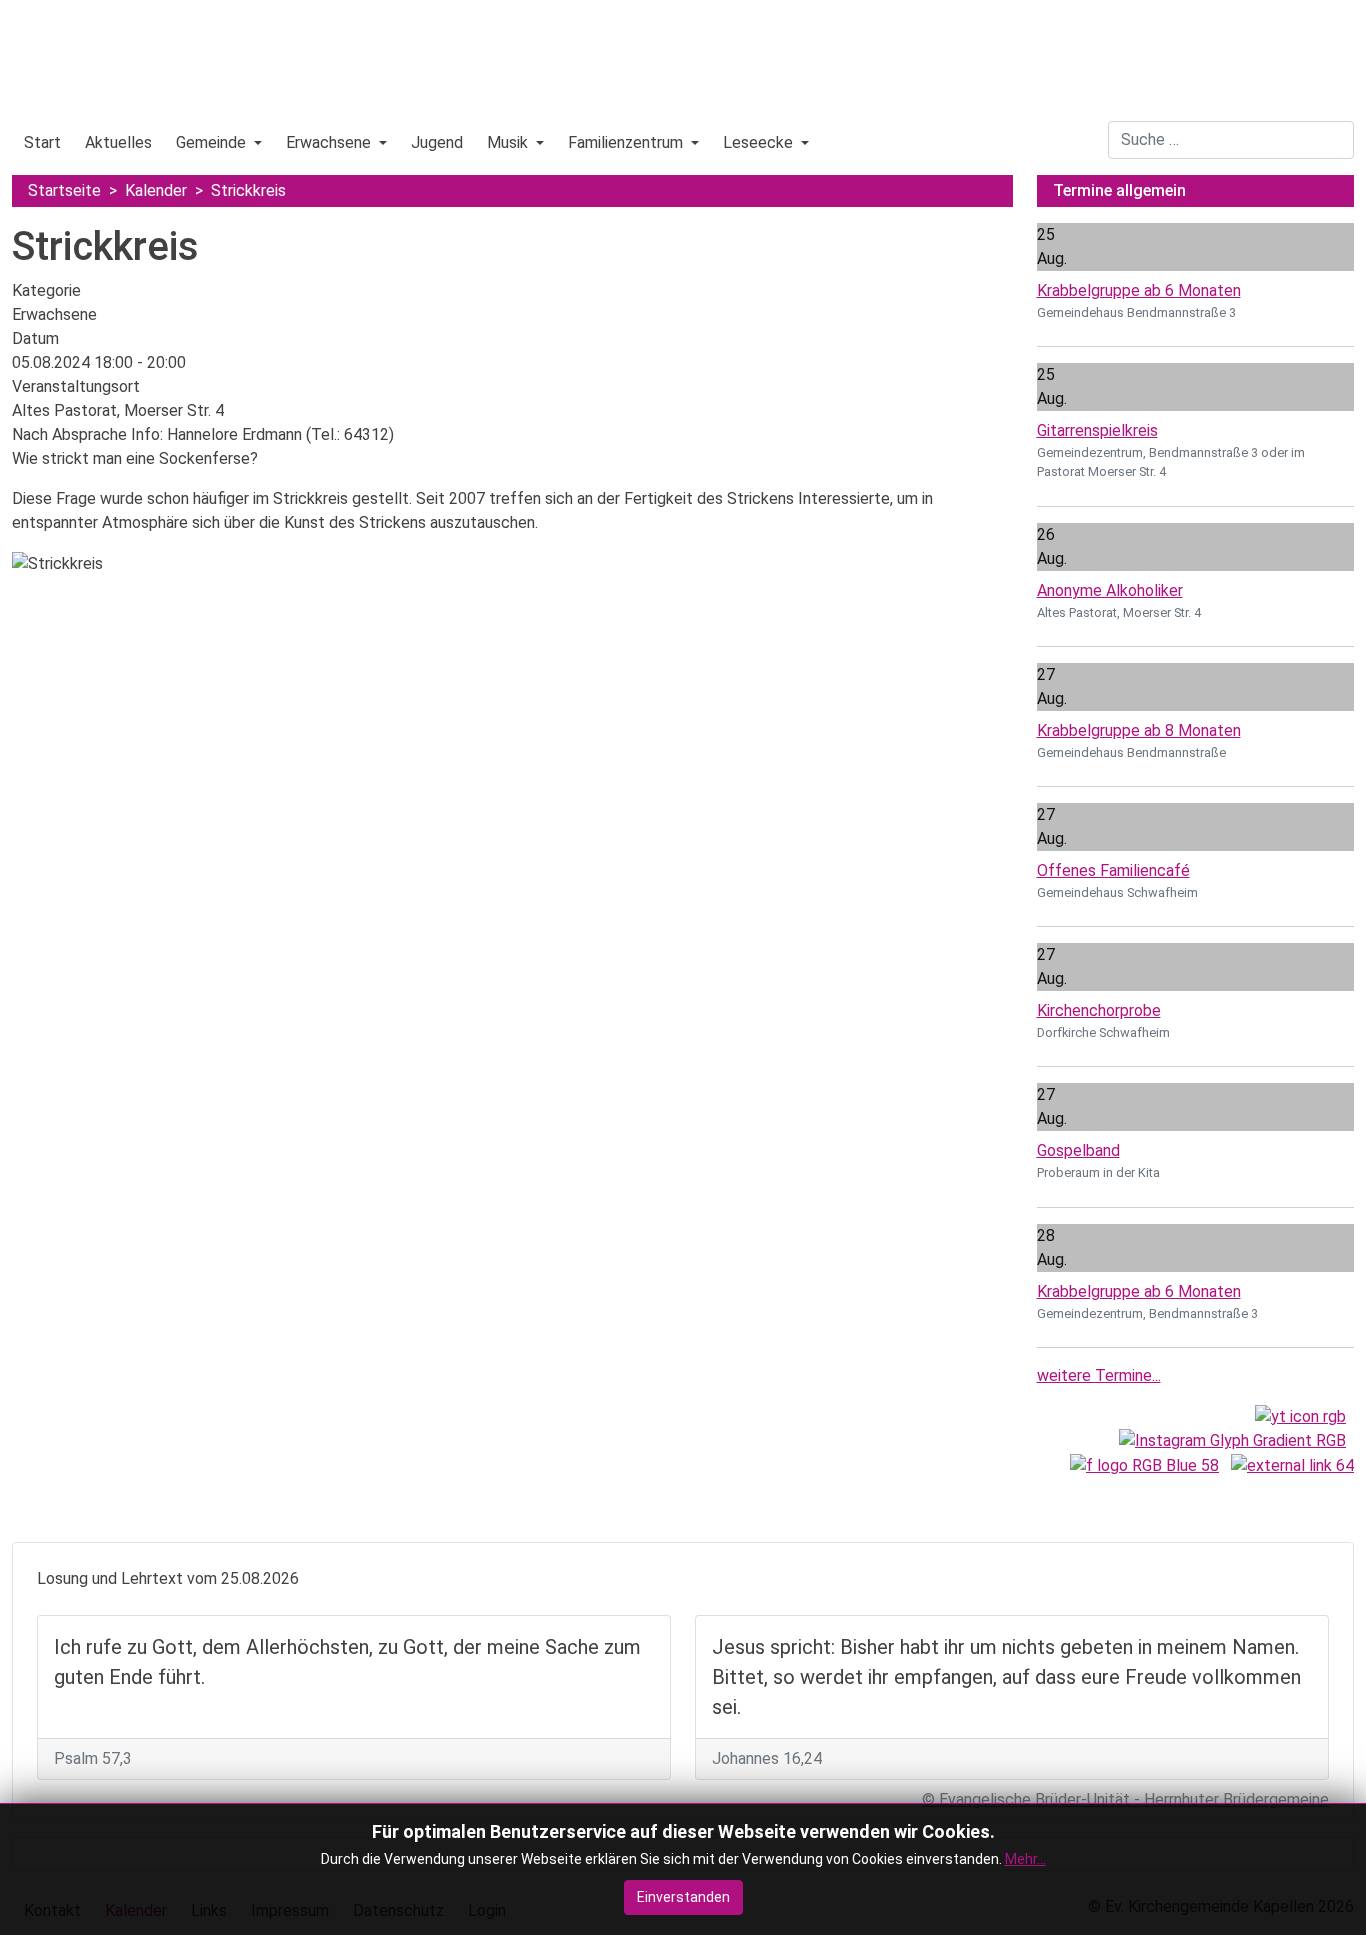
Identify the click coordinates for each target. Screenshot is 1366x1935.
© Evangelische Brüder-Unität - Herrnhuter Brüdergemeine (1125, 1799)
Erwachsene (328, 142)
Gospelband (1078, 1150)
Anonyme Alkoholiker (1110, 590)
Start (42, 142)
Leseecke (758, 142)
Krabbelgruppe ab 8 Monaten (1139, 730)
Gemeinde (211, 142)
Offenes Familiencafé (1113, 870)
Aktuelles (118, 142)
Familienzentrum (625, 142)
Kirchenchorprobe (1099, 1010)
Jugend (437, 142)
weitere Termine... (1099, 1375)
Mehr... (1025, 1859)
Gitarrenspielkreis (1097, 430)
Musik (507, 142)
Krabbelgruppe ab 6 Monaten (1139, 290)
